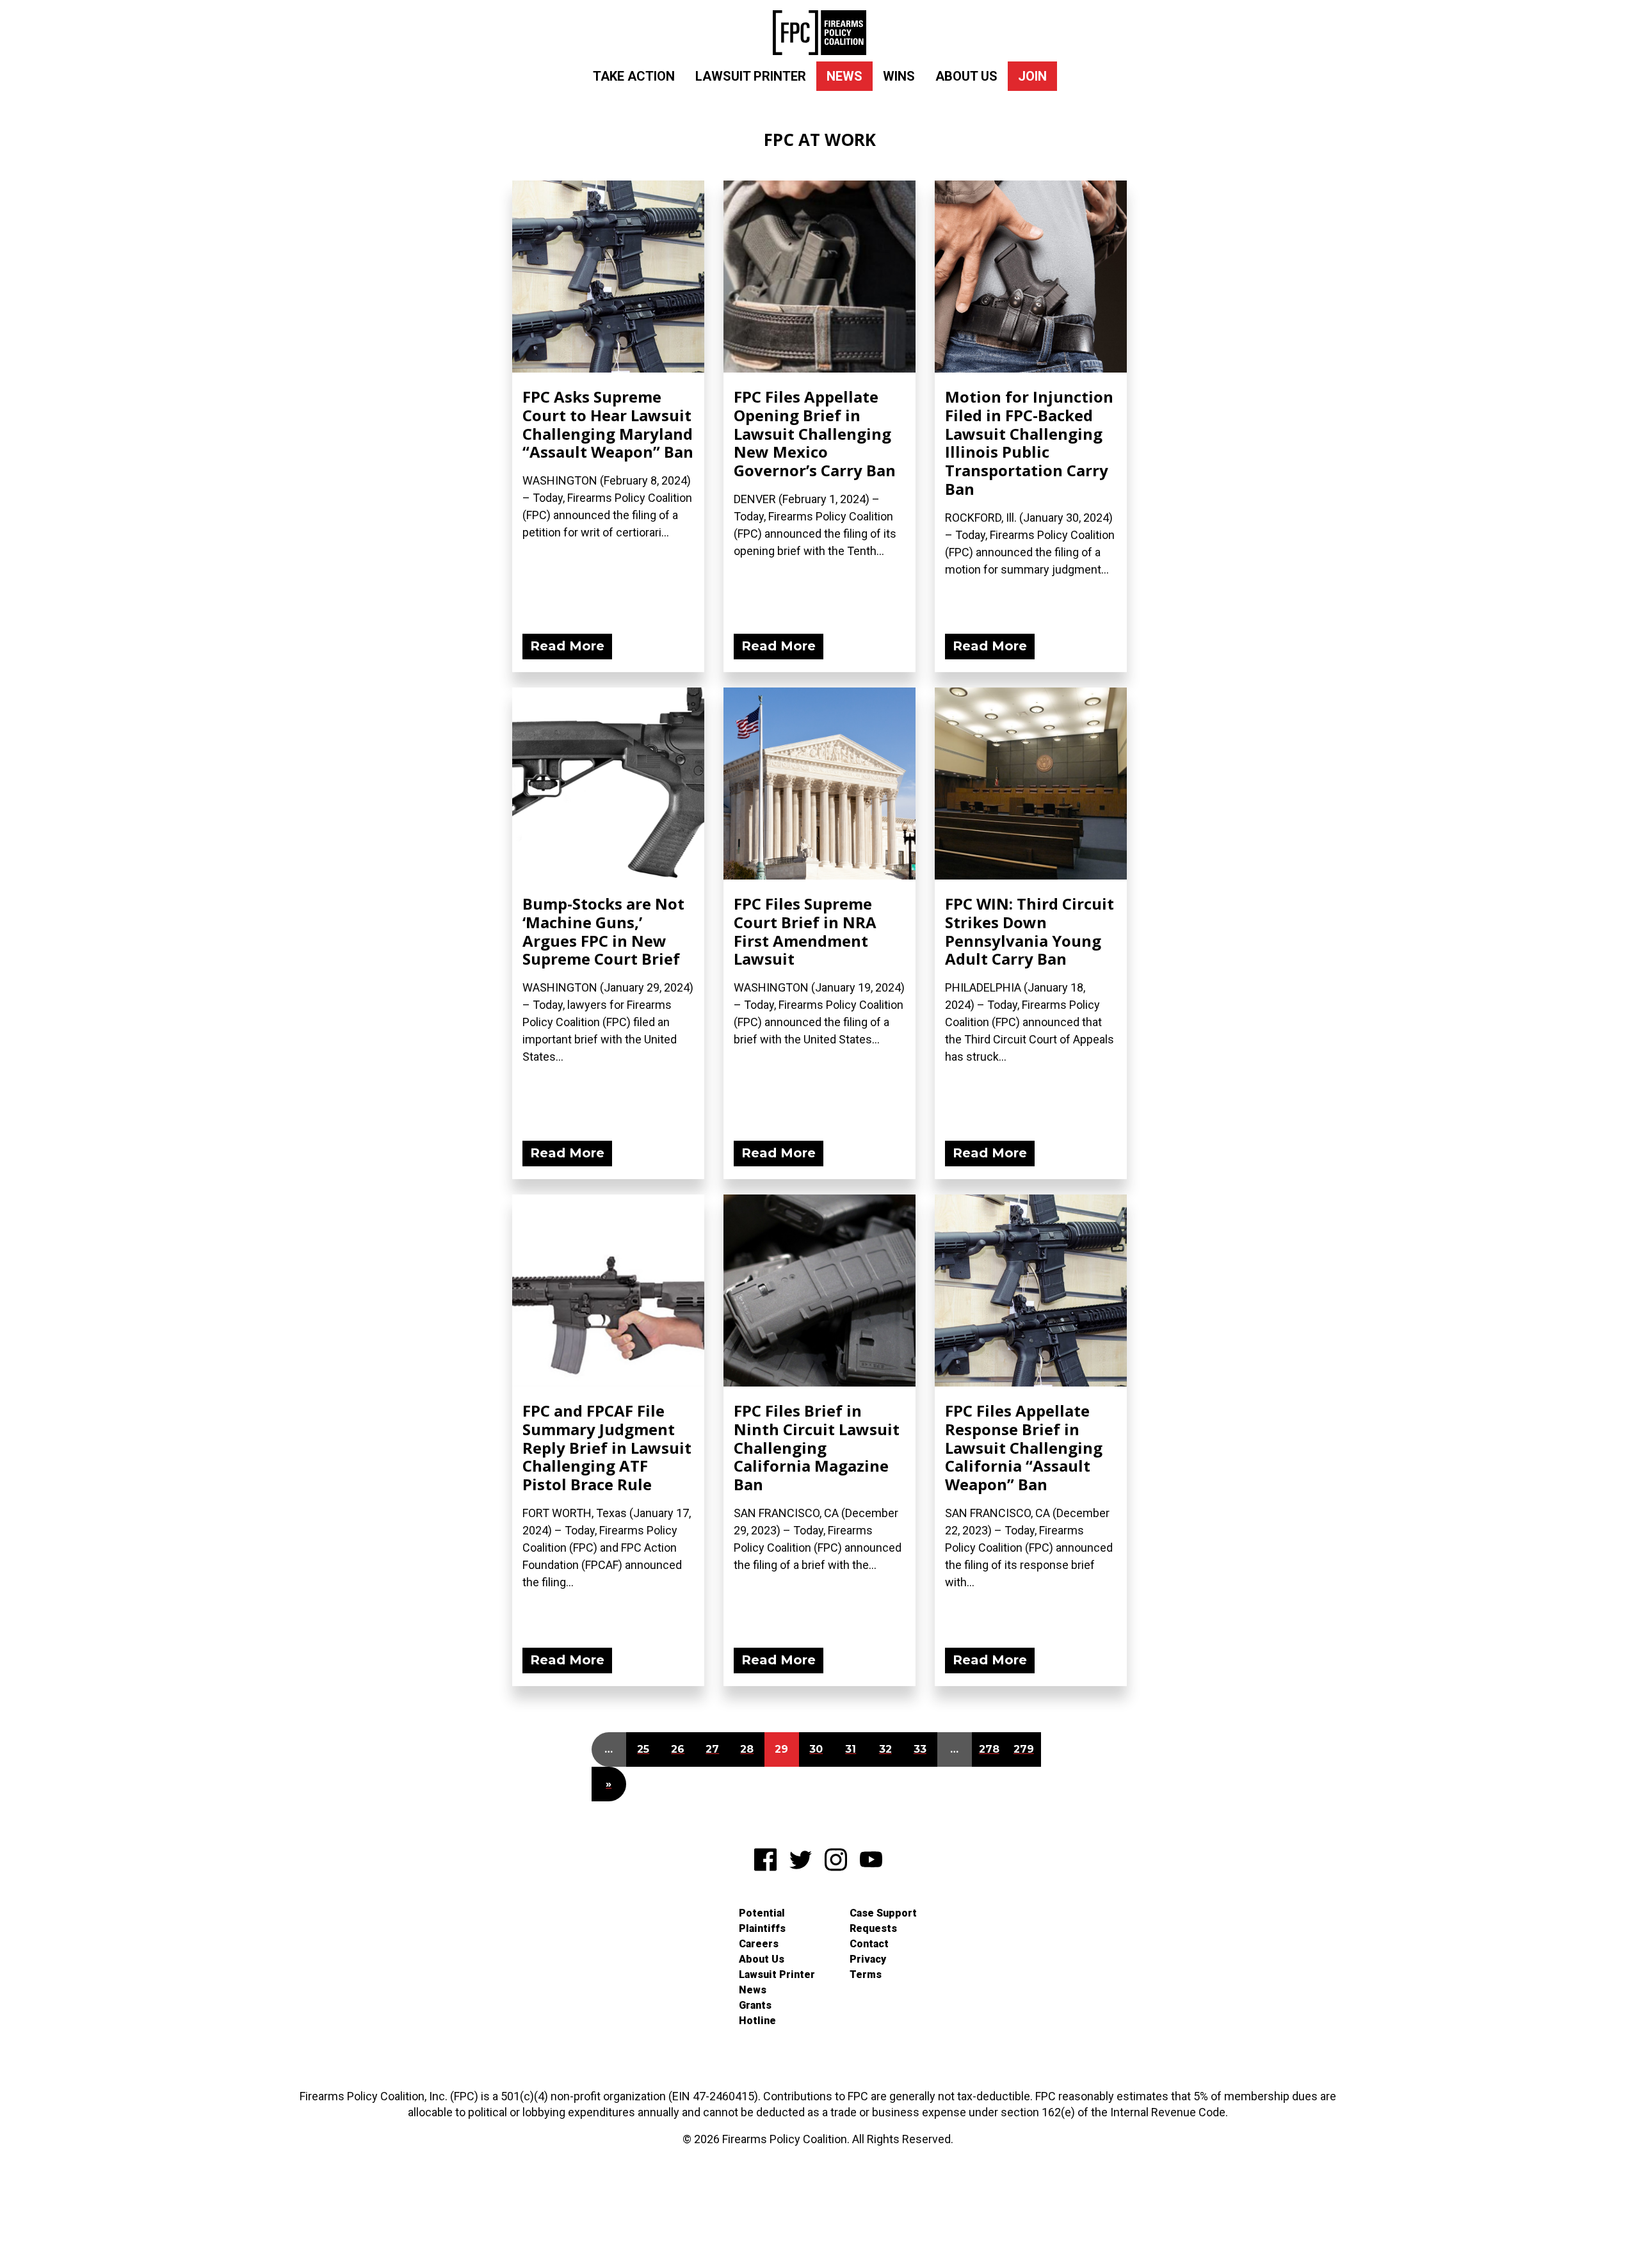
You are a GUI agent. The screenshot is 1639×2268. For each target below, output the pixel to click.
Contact (869, 1944)
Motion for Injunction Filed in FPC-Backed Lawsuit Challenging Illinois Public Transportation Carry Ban (1029, 443)
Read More (567, 646)
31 (851, 1749)
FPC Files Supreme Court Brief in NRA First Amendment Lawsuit (805, 931)
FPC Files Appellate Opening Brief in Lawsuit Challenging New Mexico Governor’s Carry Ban (815, 433)
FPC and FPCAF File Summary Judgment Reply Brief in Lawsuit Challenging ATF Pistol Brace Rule (607, 1447)
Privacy (868, 1959)
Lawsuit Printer (751, 76)
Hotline (757, 2021)
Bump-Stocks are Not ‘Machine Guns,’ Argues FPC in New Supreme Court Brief (603, 931)
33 (920, 1749)
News (844, 76)
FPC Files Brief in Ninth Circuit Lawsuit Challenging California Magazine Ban (817, 1447)
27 (712, 1749)
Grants (755, 2005)
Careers (759, 1944)
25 (643, 1749)
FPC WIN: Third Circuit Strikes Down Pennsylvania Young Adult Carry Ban (1029, 931)
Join (1032, 76)
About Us (966, 76)
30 (816, 1749)
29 (781, 1749)
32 (885, 1749)
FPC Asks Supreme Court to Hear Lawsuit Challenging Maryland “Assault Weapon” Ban (608, 424)
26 (678, 1749)
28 (747, 1749)
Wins (899, 76)
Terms (866, 1974)
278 (989, 1749)
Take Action (634, 76)
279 (1024, 1749)
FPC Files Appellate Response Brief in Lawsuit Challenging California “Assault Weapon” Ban (1024, 1447)
